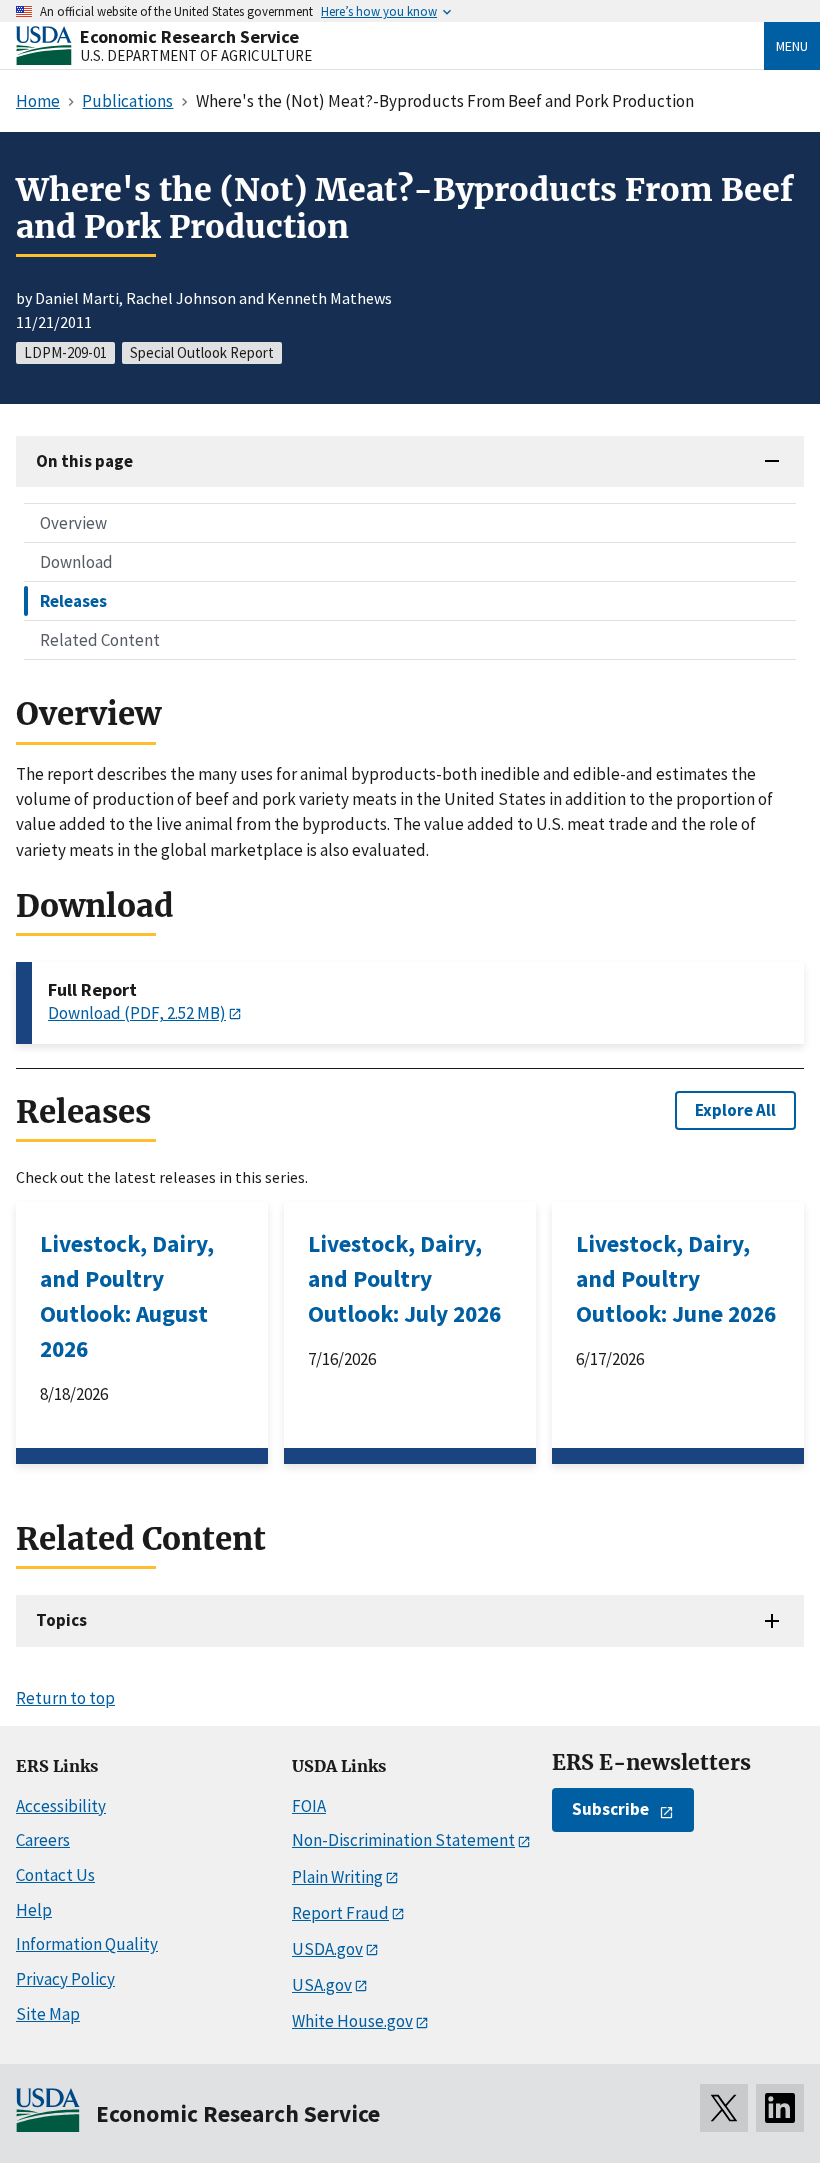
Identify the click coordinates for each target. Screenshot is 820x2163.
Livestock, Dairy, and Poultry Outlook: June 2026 (676, 1278)
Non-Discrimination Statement (403, 1840)
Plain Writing (337, 1877)
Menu (792, 46)
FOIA (309, 1806)
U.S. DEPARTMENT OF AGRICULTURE (196, 55)
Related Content (100, 640)
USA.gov (322, 1985)
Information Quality (87, 1944)
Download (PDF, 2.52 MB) (137, 1013)
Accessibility (61, 1806)
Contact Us (55, 1875)
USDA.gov (327, 1949)
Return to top (65, 1698)
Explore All (735, 1110)
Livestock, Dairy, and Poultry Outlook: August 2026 (127, 1296)
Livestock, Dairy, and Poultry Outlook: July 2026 (404, 1278)
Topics (61, 1620)
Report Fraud (340, 1913)
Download (76, 562)
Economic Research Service (189, 36)
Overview (73, 523)
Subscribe (610, 1809)
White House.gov (352, 2021)
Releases (73, 601)
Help (34, 1910)
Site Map (48, 2014)
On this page (84, 461)
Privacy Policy (65, 1979)
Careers (43, 1840)
